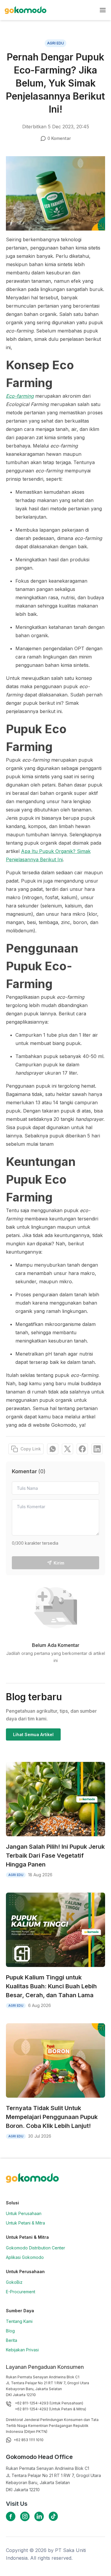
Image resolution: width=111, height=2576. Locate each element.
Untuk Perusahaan (24, 2213)
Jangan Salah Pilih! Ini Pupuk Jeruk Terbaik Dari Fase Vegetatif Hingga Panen (55, 1856)
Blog (10, 2331)
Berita (12, 2340)
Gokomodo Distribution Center (36, 2248)
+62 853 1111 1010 (29, 2440)
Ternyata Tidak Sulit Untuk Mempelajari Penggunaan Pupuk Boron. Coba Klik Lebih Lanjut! (52, 2117)
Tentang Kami (19, 2321)
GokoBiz (14, 2282)
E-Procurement (21, 2292)
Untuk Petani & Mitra (25, 2223)
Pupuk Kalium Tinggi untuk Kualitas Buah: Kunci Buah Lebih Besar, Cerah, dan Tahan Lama (51, 1986)
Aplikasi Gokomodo (25, 2257)
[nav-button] (103, 10)
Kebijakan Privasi (22, 2350)
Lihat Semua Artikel (33, 1734)
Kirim (59, 1563)
